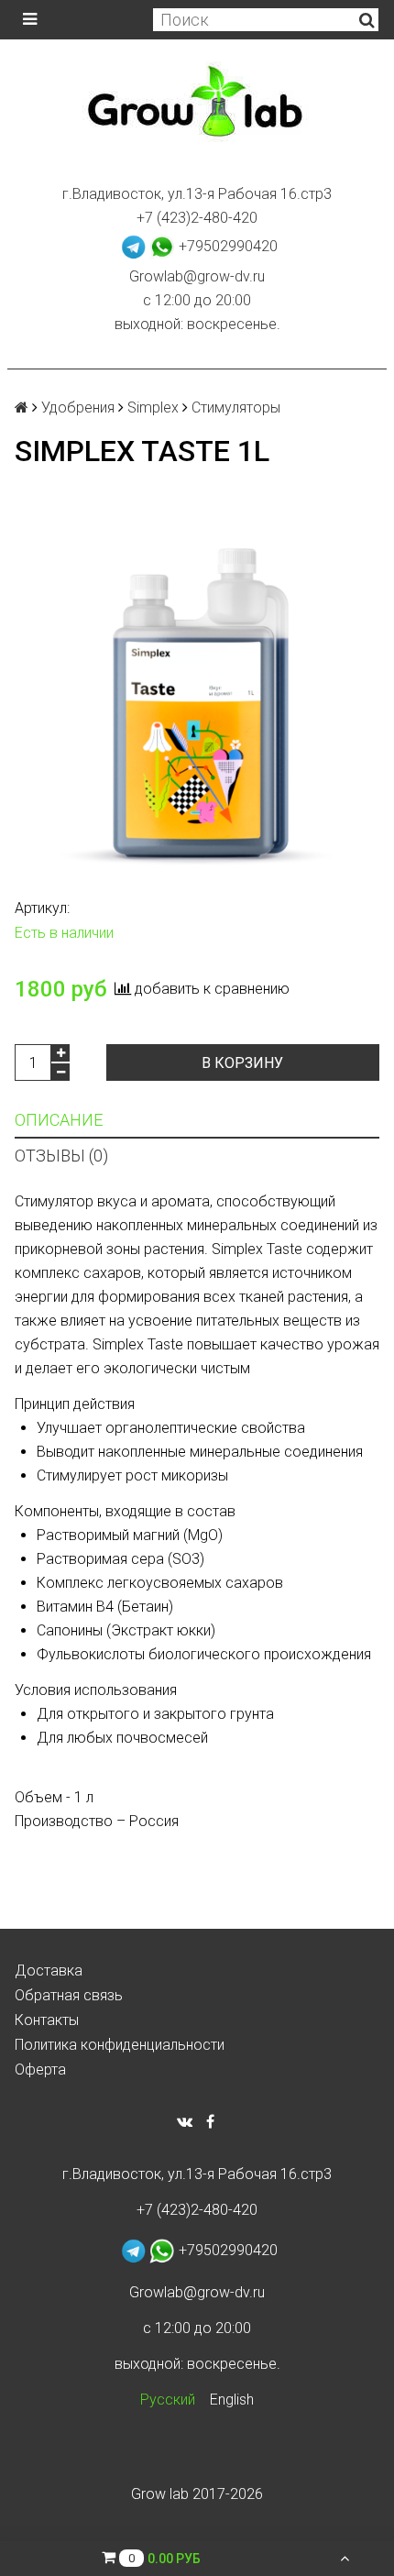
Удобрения (78, 407)
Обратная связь (69, 1995)
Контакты (47, 2020)
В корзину (242, 1063)
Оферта (40, 2070)
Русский (168, 2400)
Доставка (49, 1971)
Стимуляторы (236, 407)
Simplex (153, 407)
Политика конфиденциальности (120, 2045)
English (232, 2400)
